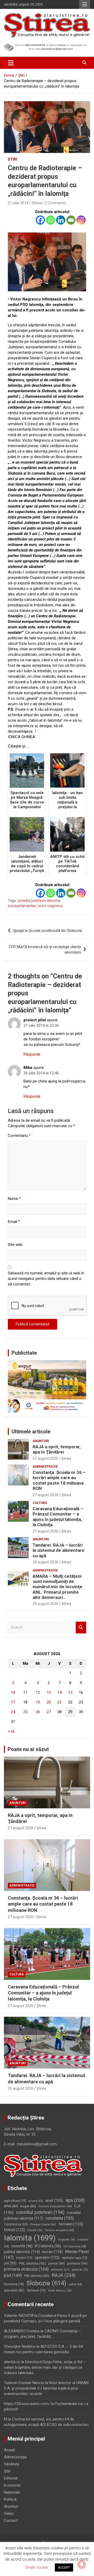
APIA (11, 2206)
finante (35, 2230)
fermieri (71, 2224)
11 (25, 1692)
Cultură (40, 1503)
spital (75, 2284)
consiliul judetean (40, 2212)
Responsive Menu (85, 4)
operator (47, 2258)
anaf (54, 2201)
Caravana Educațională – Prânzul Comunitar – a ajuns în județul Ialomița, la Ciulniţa (58, 1517)
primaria (77, 2263)
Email (14, 1222)
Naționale (12, 2492)
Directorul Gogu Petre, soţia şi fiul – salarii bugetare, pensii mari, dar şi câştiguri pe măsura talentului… (45, 2367)
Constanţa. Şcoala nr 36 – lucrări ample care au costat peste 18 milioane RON (59, 1480)
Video (9, 2514)
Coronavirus (16, 2224)
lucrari (52, 2252)
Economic (13, 2485)
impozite (67, 2240)
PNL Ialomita (32, 2263)
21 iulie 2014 (18, 203)
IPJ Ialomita (48, 2246)
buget (28, 2206)
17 (13, 1702)
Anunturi (41, 1441)
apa (75, 2200)
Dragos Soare (43, 2224)
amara (36, 2201)
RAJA (64, 2275)
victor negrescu (50, 906)
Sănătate (12, 2464)
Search (81, 1628)
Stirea (37, 203)
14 (60, 1692)
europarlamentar (22, 906)
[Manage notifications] (82, 2564)
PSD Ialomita (37, 2276)
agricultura (15, 2201)
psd (13, 2275)
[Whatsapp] (51, 220)
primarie (60, 2270)
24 (13, 1712)
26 (38, 1712)
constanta (60, 2218)
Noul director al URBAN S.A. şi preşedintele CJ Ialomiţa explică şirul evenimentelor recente (46, 2388)
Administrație (45, 1467)
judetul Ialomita (22, 2252)
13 (49, 1692)
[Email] (71, 220)
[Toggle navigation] (11, 63)
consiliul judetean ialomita (39, 901)
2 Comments (55, 203)
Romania (14, 2284)
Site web (15, 1245)
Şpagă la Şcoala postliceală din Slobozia (48, 931)
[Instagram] (81, 220)
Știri (13, 159)
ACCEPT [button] (64, 2568)
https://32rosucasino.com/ (27, 2404)
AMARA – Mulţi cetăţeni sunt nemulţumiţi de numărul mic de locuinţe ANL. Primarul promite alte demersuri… (57, 1587)
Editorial (11, 2478)
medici (24, 2258)
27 (49, 1712)
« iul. (11, 1731)
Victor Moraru (60, 2291)
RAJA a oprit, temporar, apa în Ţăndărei (57, 1449)
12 (38, 1692)
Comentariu (19, 1136)
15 (70, 1692)
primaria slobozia (26, 2269)
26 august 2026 (45, 1562)
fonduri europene (60, 2230)
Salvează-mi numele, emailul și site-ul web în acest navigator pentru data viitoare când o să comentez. (46, 1279)
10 (13, 1692)
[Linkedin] (61, 220)
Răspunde (32, 1054)
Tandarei (36, 2290)
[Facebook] (40, 220)
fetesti (14, 2230)
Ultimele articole (31, 1432)
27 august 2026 (45, 1458)
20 (49, 1702)
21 (60, 1702)
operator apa (75, 2258)
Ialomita (30, 2238)
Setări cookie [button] (37, 2567)
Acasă (9, 2450)
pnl (10, 2263)
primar (57, 2263)
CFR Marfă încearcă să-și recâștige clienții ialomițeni (45, 950)
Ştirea (66, 1458)
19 (38, 1702)
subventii (14, 2290)
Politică (10, 2499)
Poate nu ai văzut (28, 1749)
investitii (22, 2246)
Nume (14, 1199)
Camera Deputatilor (55, 2206)
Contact (11, 2521)
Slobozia (46, 2283)
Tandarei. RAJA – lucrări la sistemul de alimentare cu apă (58, 1550)
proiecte (80, 2270)
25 (25, 1712)
